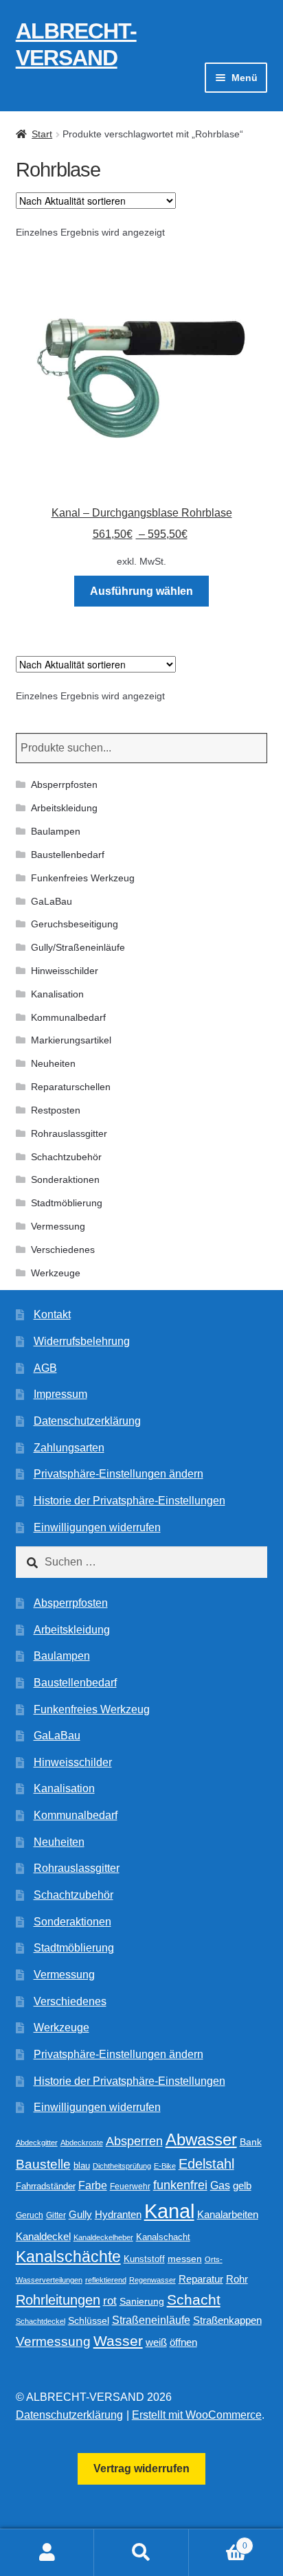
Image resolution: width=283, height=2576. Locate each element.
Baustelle (43, 2164)
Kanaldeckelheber (103, 2237)
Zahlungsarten (69, 1448)
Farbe (93, 2185)
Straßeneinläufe (151, 2320)
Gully (80, 2214)
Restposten (56, 1110)
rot (110, 2301)
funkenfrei (180, 2185)
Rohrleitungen (58, 2300)
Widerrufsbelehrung (82, 1341)
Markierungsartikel (71, 1040)
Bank (251, 2142)
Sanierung (142, 2302)
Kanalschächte (68, 2257)
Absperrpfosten (64, 784)
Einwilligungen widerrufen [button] (97, 1527)
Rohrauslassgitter (69, 1133)
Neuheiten (53, 1063)
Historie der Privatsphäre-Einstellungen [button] (129, 1501)
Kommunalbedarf (68, 1017)
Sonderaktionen (65, 1179)
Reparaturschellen (71, 1087)
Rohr (237, 2279)
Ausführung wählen (141, 591)
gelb (242, 2185)
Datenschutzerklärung (87, 1421)
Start (42, 134)
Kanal (169, 2211)
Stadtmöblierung (67, 1203)
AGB (45, 1368)
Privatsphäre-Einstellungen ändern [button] (118, 1474)
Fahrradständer (46, 2187)
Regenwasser (152, 2280)
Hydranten (118, 2215)
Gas (220, 2185)
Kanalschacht (163, 2237)
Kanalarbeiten (228, 2214)
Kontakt (52, 1314)
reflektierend (106, 2280)
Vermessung (58, 1226)
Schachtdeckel (41, 2321)
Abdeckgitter (37, 2143)
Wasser (118, 2341)
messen (185, 2259)
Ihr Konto (47, 2553)
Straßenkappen (227, 2320)
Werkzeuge (56, 1273)
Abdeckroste (82, 2143)
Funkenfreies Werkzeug (83, 878)
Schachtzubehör (66, 1157)
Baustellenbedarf (68, 855)
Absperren (134, 2141)
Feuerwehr (130, 2187)
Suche (141, 2553)
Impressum (60, 1394)
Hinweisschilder (65, 971)
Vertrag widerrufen (141, 2468)
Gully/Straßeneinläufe (78, 947)
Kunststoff (144, 2259)
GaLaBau (52, 901)
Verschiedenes (63, 1250)
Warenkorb (218, 2541)
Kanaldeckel (43, 2237)
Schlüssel (89, 2321)
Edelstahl (206, 2164)
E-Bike (165, 2166)
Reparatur (201, 2279)
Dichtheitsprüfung (122, 2166)
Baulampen (56, 831)
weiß (156, 2342)
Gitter (56, 2215)
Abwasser (201, 2139)
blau (82, 2166)
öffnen (183, 2342)
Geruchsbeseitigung (75, 924)
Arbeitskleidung (64, 808)
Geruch (30, 2215)
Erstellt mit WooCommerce (197, 2415)
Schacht (194, 2300)
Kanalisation (57, 994)
